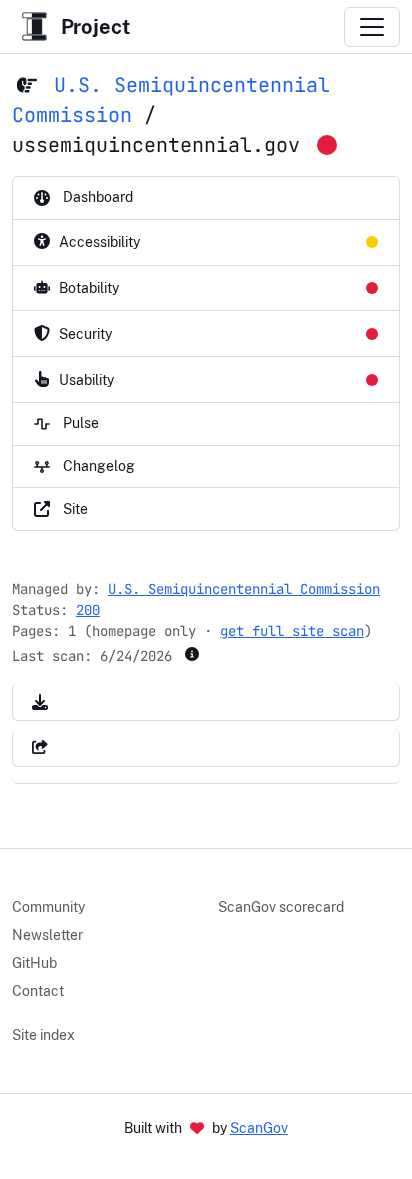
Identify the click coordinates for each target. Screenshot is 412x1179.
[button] (40, 701)
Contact (38, 991)
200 (88, 610)
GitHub (34, 963)
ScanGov (259, 1128)
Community (48, 907)
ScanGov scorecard (281, 907)
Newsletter (47, 935)
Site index (43, 1035)
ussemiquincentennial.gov (156, 145)
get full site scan (292, 631)
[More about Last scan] (192, 654)
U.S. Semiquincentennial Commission (244, 589)
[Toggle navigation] (372, 27)
